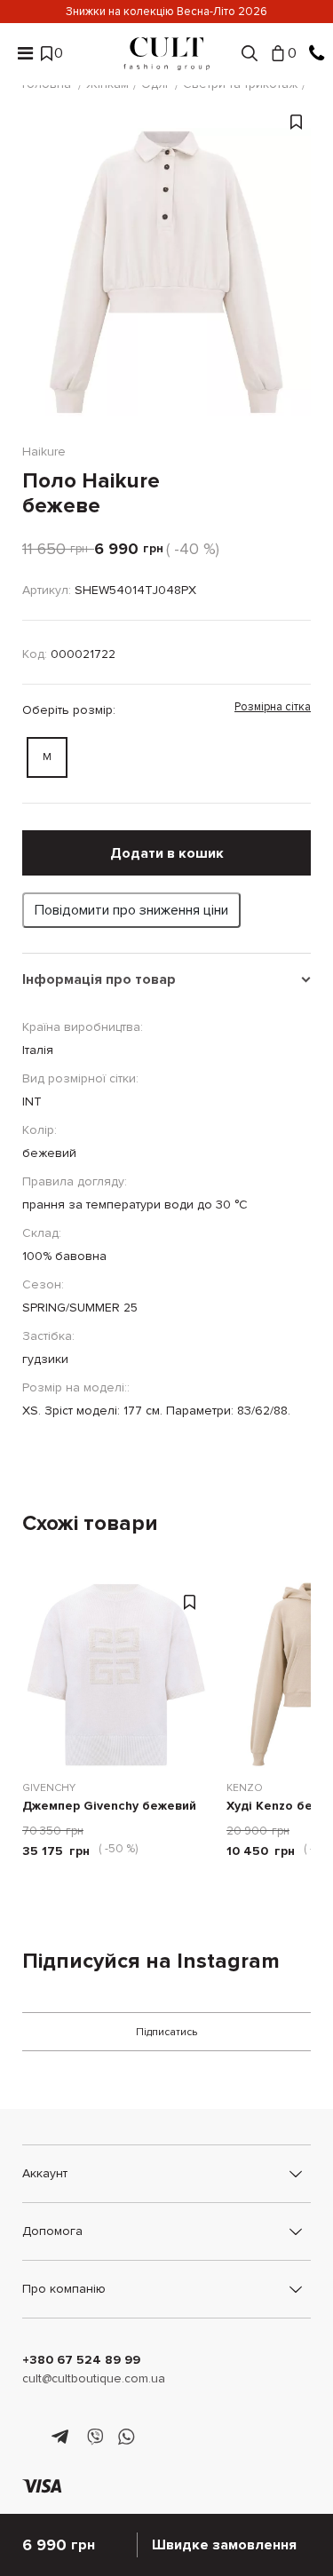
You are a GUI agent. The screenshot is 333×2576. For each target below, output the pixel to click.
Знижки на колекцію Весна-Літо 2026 (166, 12)
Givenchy (49, 1788)
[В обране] (296, 281)
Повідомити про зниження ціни (131, 910)
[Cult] (167, 54)
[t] (63, 2437)
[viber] (95, 2437)
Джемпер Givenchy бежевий (109, 1807)
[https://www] (31, 2437)
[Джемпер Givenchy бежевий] (115, 1675)
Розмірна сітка (273, 707)
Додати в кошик (167, 853)
